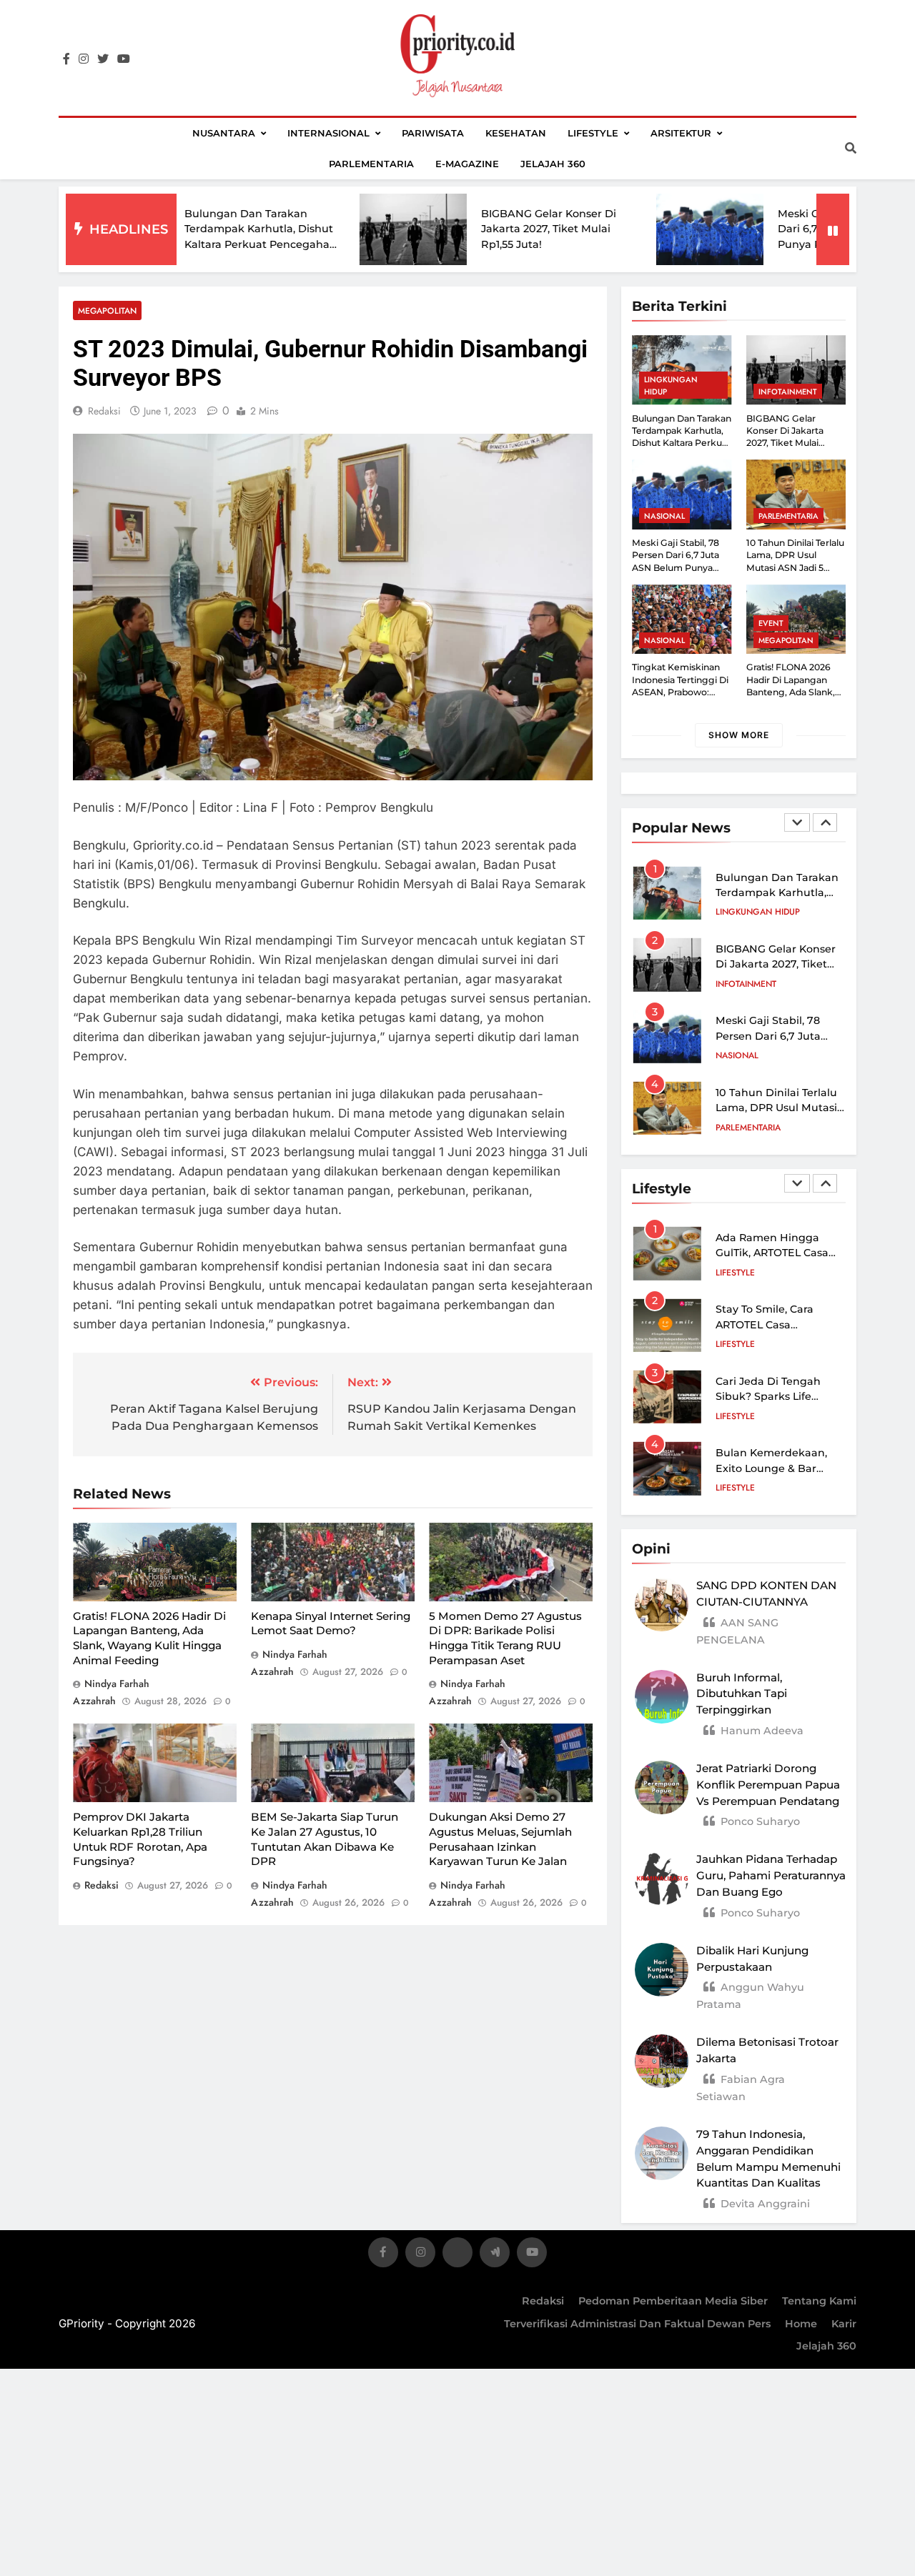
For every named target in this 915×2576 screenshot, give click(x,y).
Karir (844, 2324)
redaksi (104, 411)
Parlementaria (371, 164)
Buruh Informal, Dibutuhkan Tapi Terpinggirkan (742, 1694)
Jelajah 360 (553, 164)
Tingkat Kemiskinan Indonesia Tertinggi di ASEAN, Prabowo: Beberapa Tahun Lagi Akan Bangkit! (680, 692)
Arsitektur (681, 133)
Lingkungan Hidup (671, 385)
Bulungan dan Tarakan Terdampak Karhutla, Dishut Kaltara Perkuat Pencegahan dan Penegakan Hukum (682, 443)
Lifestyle (593, 133)
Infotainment (788, 392)
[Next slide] (825, 822)
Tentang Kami (819, 2301)
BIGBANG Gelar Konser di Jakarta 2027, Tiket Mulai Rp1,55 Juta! (469, 229)
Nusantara (224, 133)
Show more (739, 735)
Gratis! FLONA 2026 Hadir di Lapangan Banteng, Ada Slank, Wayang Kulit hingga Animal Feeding (149, 1638)
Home (801, 2324)
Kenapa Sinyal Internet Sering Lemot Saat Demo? (331, 1623)
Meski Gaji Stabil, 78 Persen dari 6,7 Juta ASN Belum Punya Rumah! (770, 229)
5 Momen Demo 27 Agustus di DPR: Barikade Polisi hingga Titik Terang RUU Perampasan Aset (505, 1638)
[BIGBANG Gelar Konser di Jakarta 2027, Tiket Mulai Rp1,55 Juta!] (333, 230)
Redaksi (543, 2301)
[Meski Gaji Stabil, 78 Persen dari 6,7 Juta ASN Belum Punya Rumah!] (630, 229)
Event (771, 623)
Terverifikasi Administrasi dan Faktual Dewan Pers (637, 2324)
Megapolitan (107, 310)
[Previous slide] (797, 822)
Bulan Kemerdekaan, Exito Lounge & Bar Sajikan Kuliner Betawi (775, 1468)
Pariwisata (433, 133)
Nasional (664, 516)
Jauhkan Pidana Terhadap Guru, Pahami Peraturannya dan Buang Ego (771, 1875)
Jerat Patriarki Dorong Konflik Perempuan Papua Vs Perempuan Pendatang (768, 1785)
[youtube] (124, 59)
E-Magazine (467, 164)
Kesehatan (516, 133)
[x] (457, 2255)
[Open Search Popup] (851, 148)
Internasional (328, 133)
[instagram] (84, 59)
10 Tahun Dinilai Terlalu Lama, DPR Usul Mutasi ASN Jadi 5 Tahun (776, 1036)
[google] (495, 2255)
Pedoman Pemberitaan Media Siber (673, 2301)
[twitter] (103, 59)
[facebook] (66, 59)
